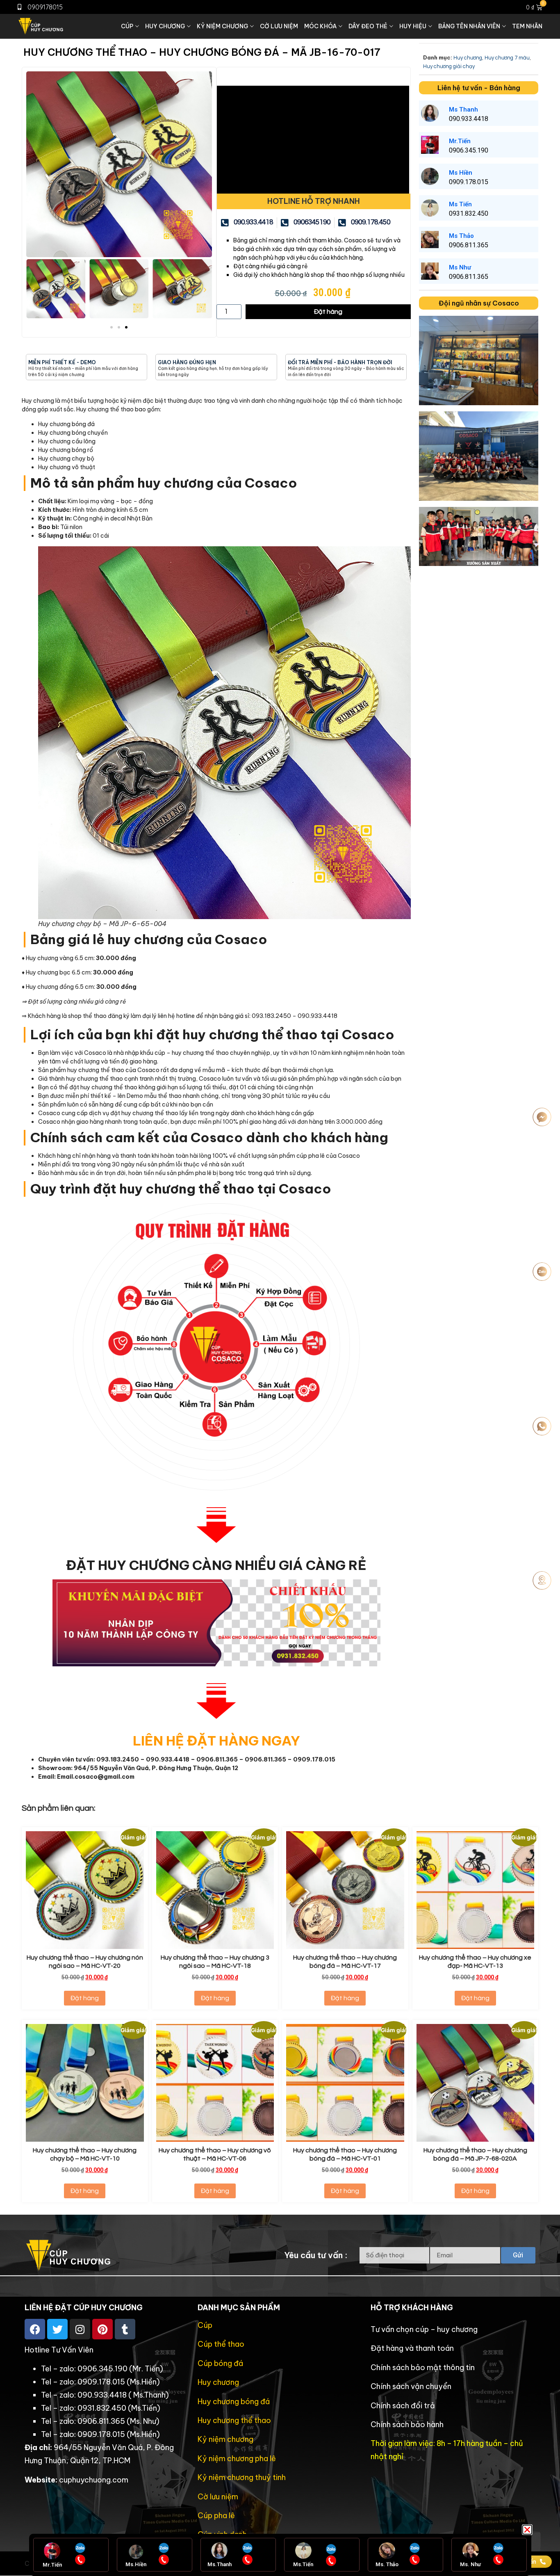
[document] (280, 1288)
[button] (527, 2530)
